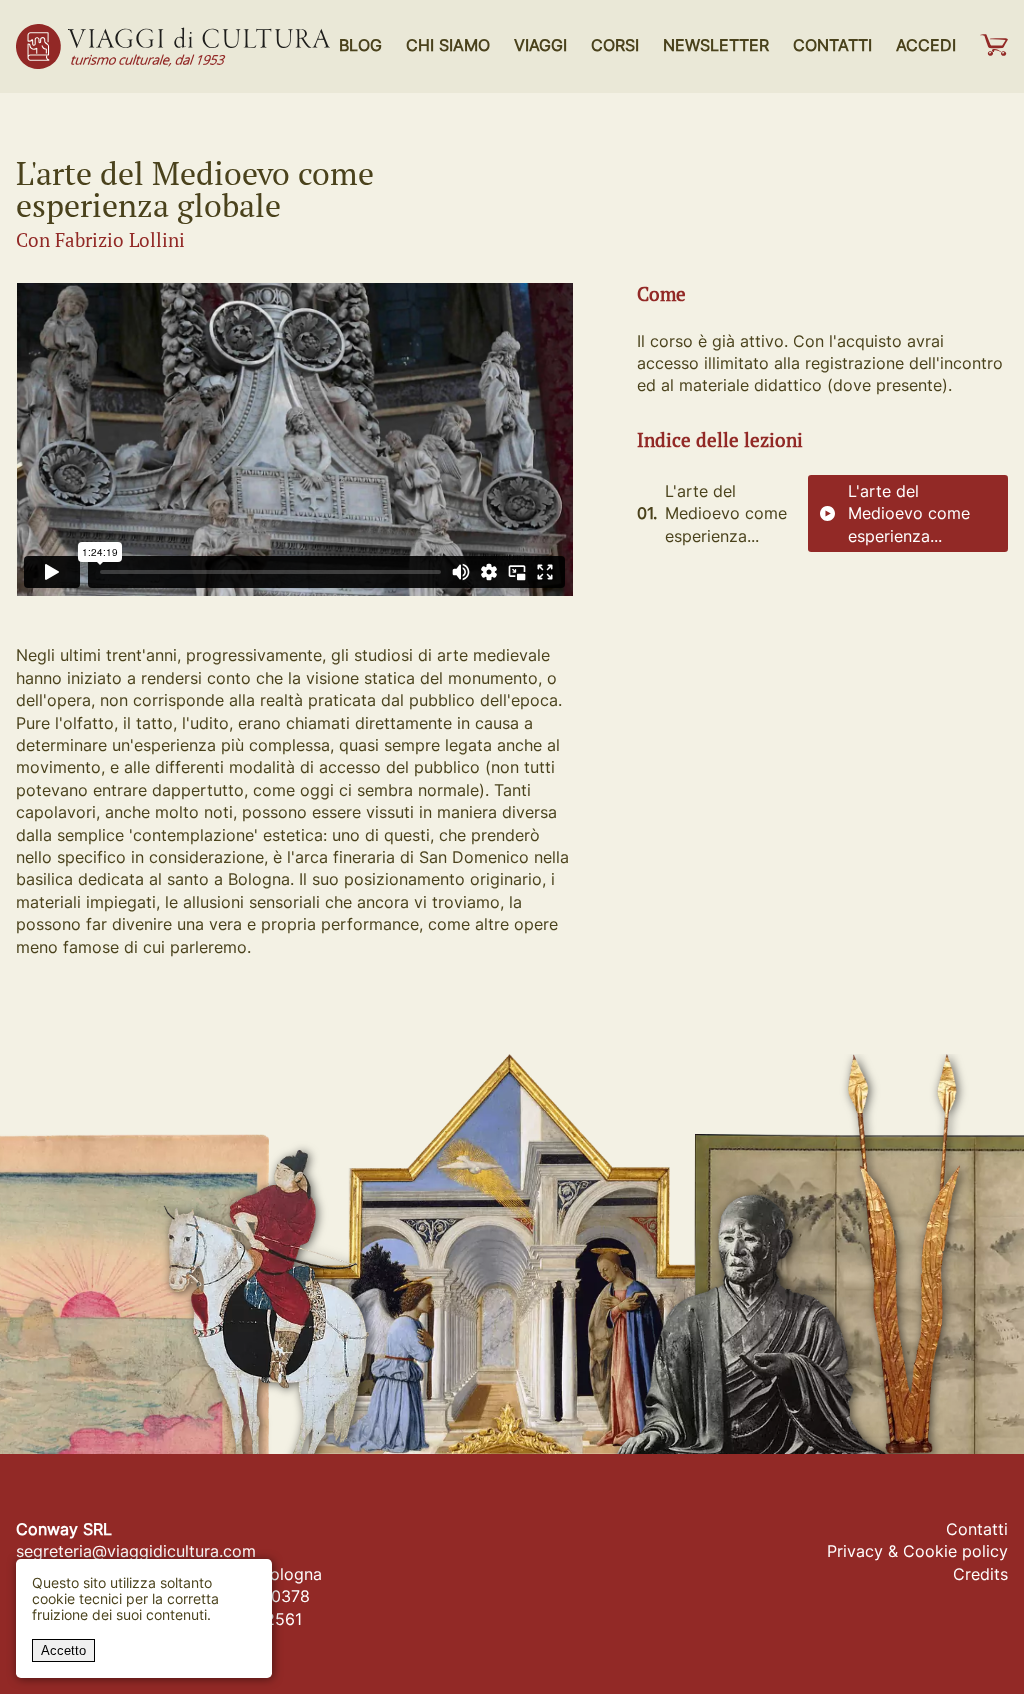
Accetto (63, 1650)
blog (360, 45)
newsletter (716, 45)
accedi (926, 45)
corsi (615, 45)
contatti (832, 45)
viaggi (540, 45)
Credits (980, 1574)
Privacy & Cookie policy (917, 1551)
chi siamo (448, 45)
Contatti (977, 1529)
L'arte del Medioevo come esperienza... (909, 513)
